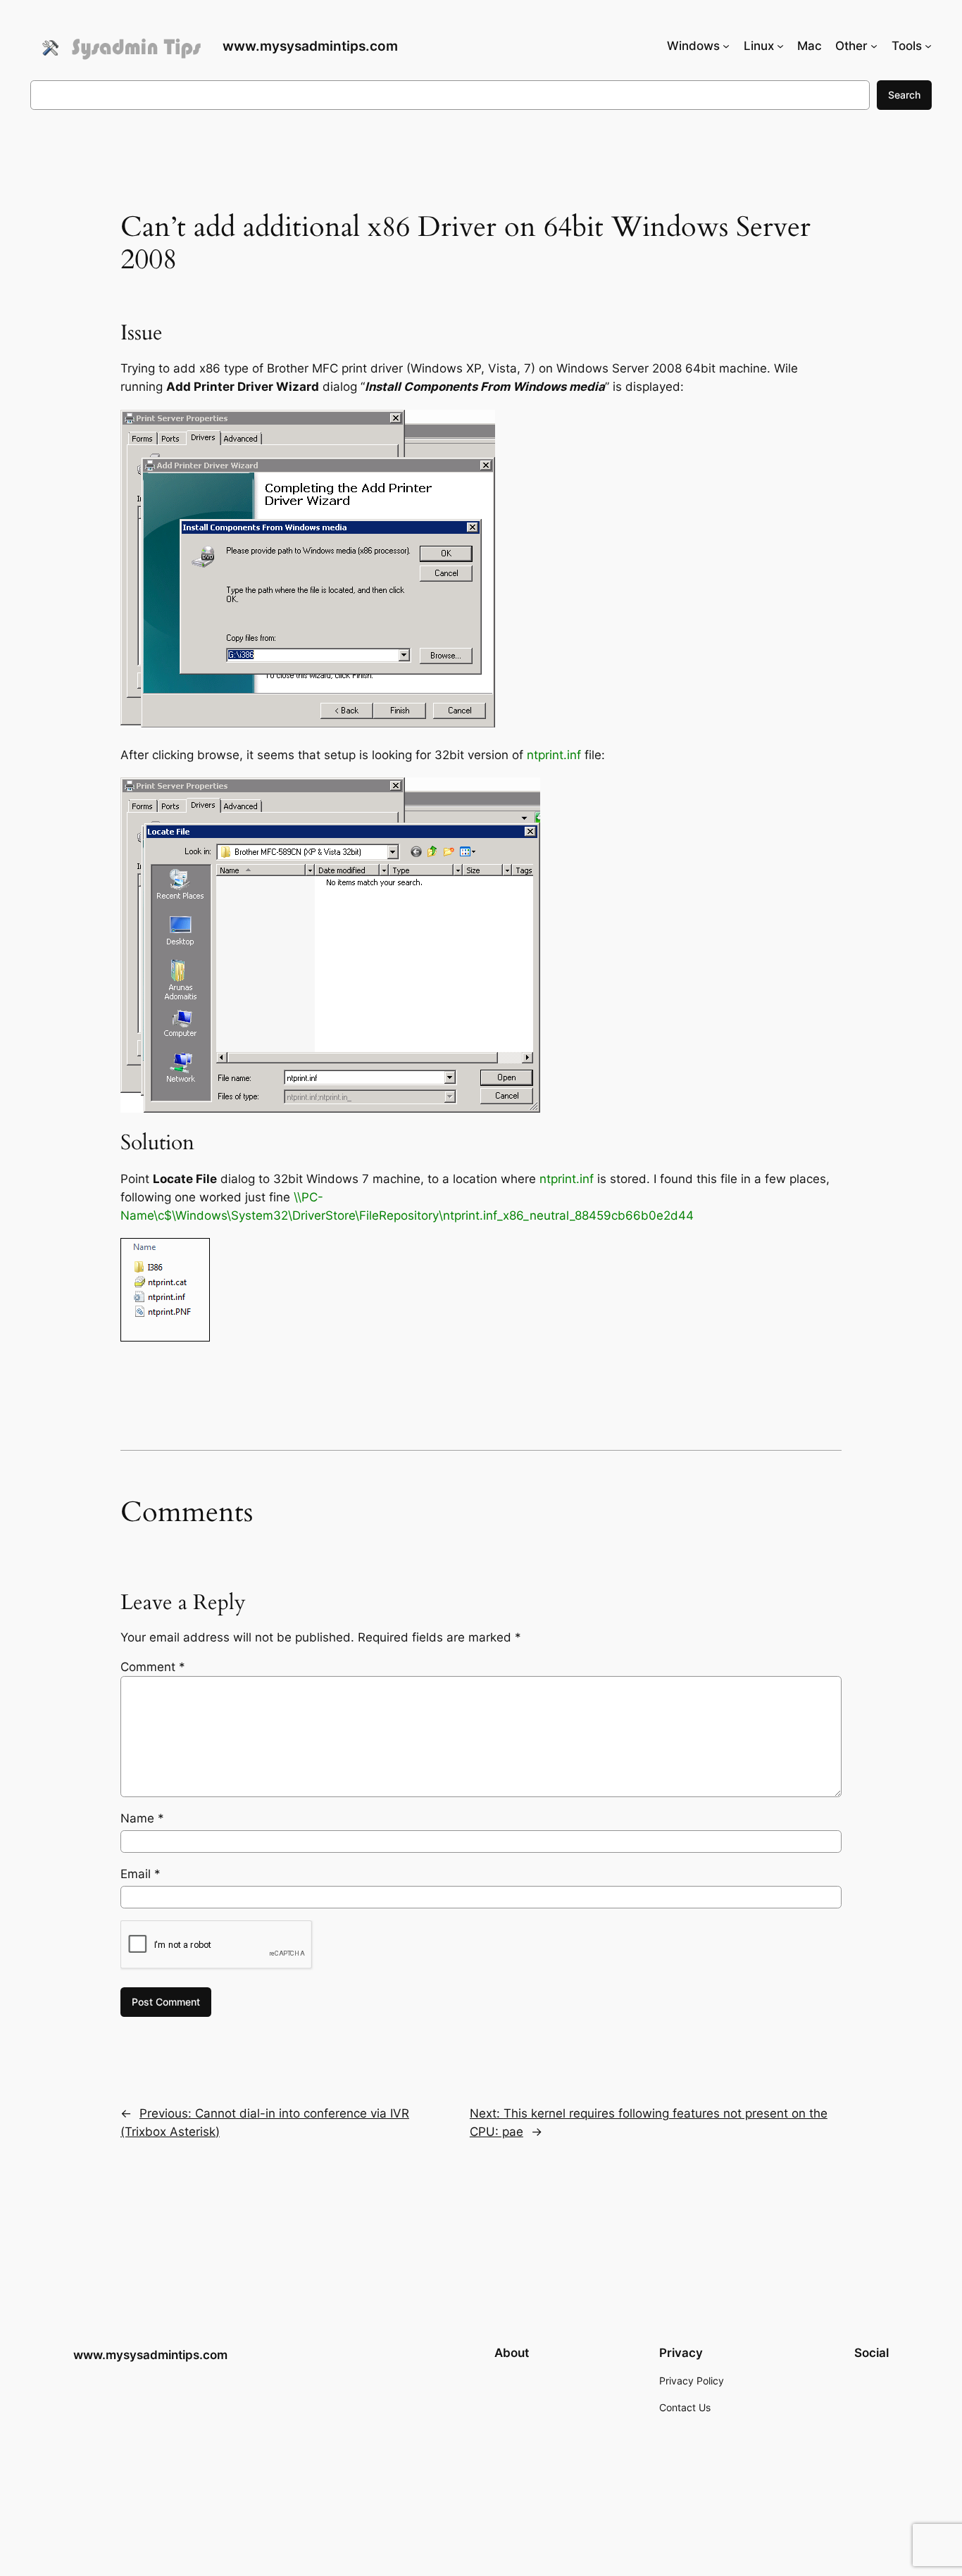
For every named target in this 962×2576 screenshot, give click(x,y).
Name (142, 1818)
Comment (153, 1667)
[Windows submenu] (726, 46)
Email (140, 1874)
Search (904, 95)
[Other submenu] (874, 46)
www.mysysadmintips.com (310, 46)
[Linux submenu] (780, 46)
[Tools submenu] (928, 46)
